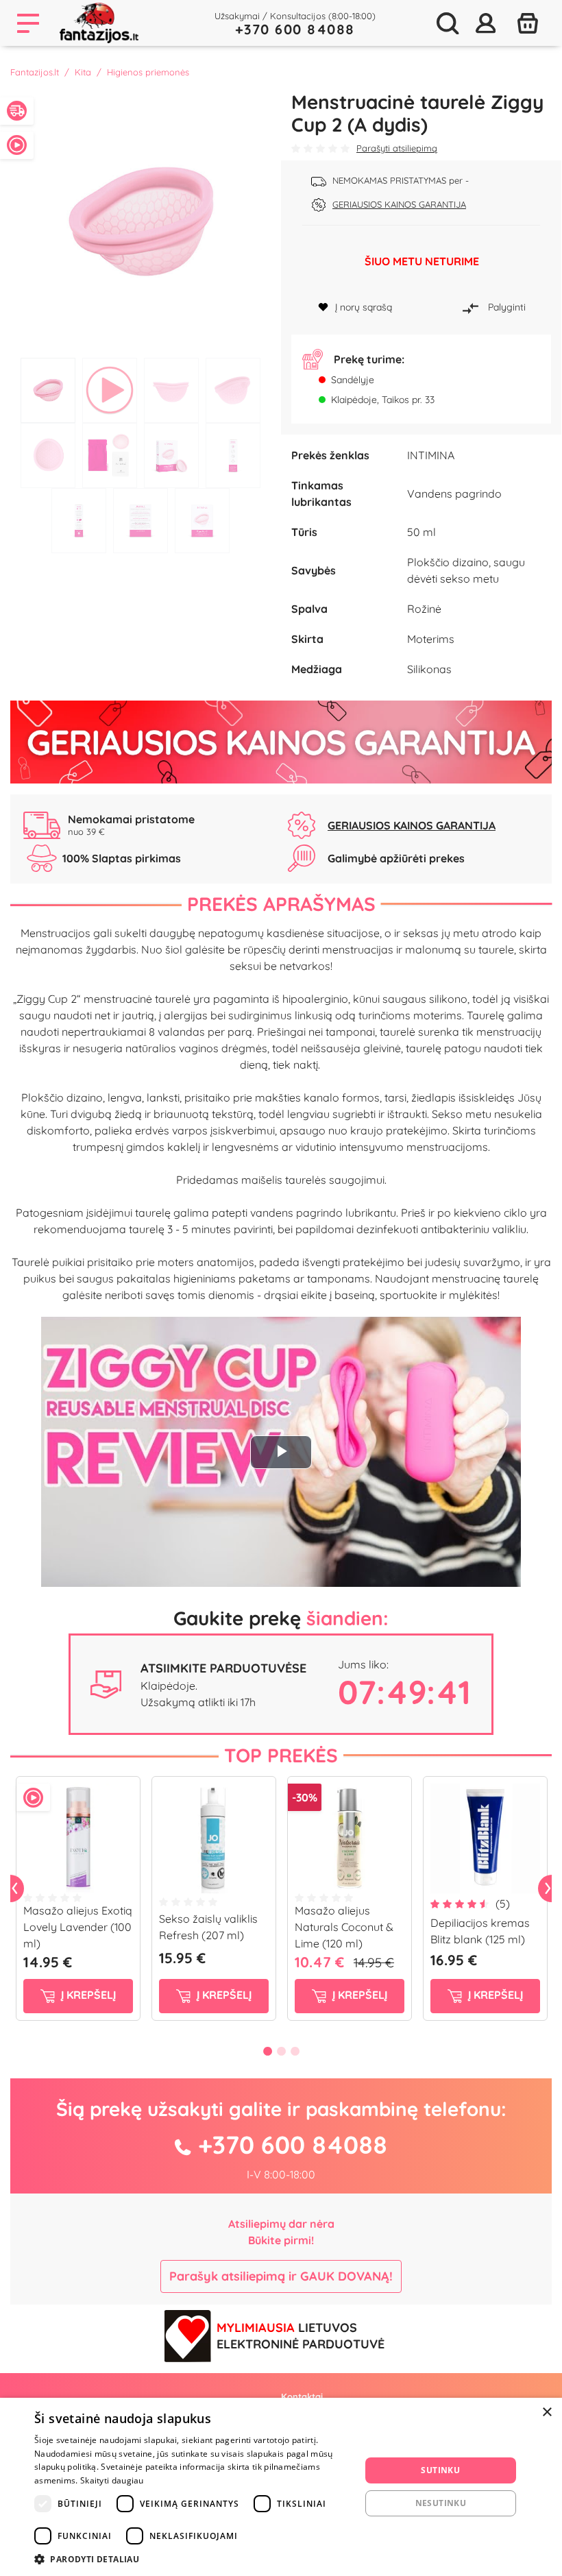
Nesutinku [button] (441, 2503)
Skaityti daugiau (112, 2480)
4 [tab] (233, 390)
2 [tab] (110, 390)
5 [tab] (48, 455)
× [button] (547, 2413)
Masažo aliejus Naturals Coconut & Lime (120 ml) (344, 1927)
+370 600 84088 (295, 29)
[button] (193, 2559)
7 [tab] (171, 455)
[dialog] (281, 2487)
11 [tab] (202, 521)
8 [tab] (233, 455)
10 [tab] (140, 521)
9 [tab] (79, 521)
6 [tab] (110, 455)
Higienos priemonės (148, 72)
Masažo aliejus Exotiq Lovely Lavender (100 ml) (78, 1927)
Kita (83, 72)
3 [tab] (171, 390)
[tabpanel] (140, 221)
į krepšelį (87, 1995)
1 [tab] (48, 390)
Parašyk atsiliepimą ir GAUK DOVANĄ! (281, 2276)
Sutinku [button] (440, 2470)
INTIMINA (431, 455)
